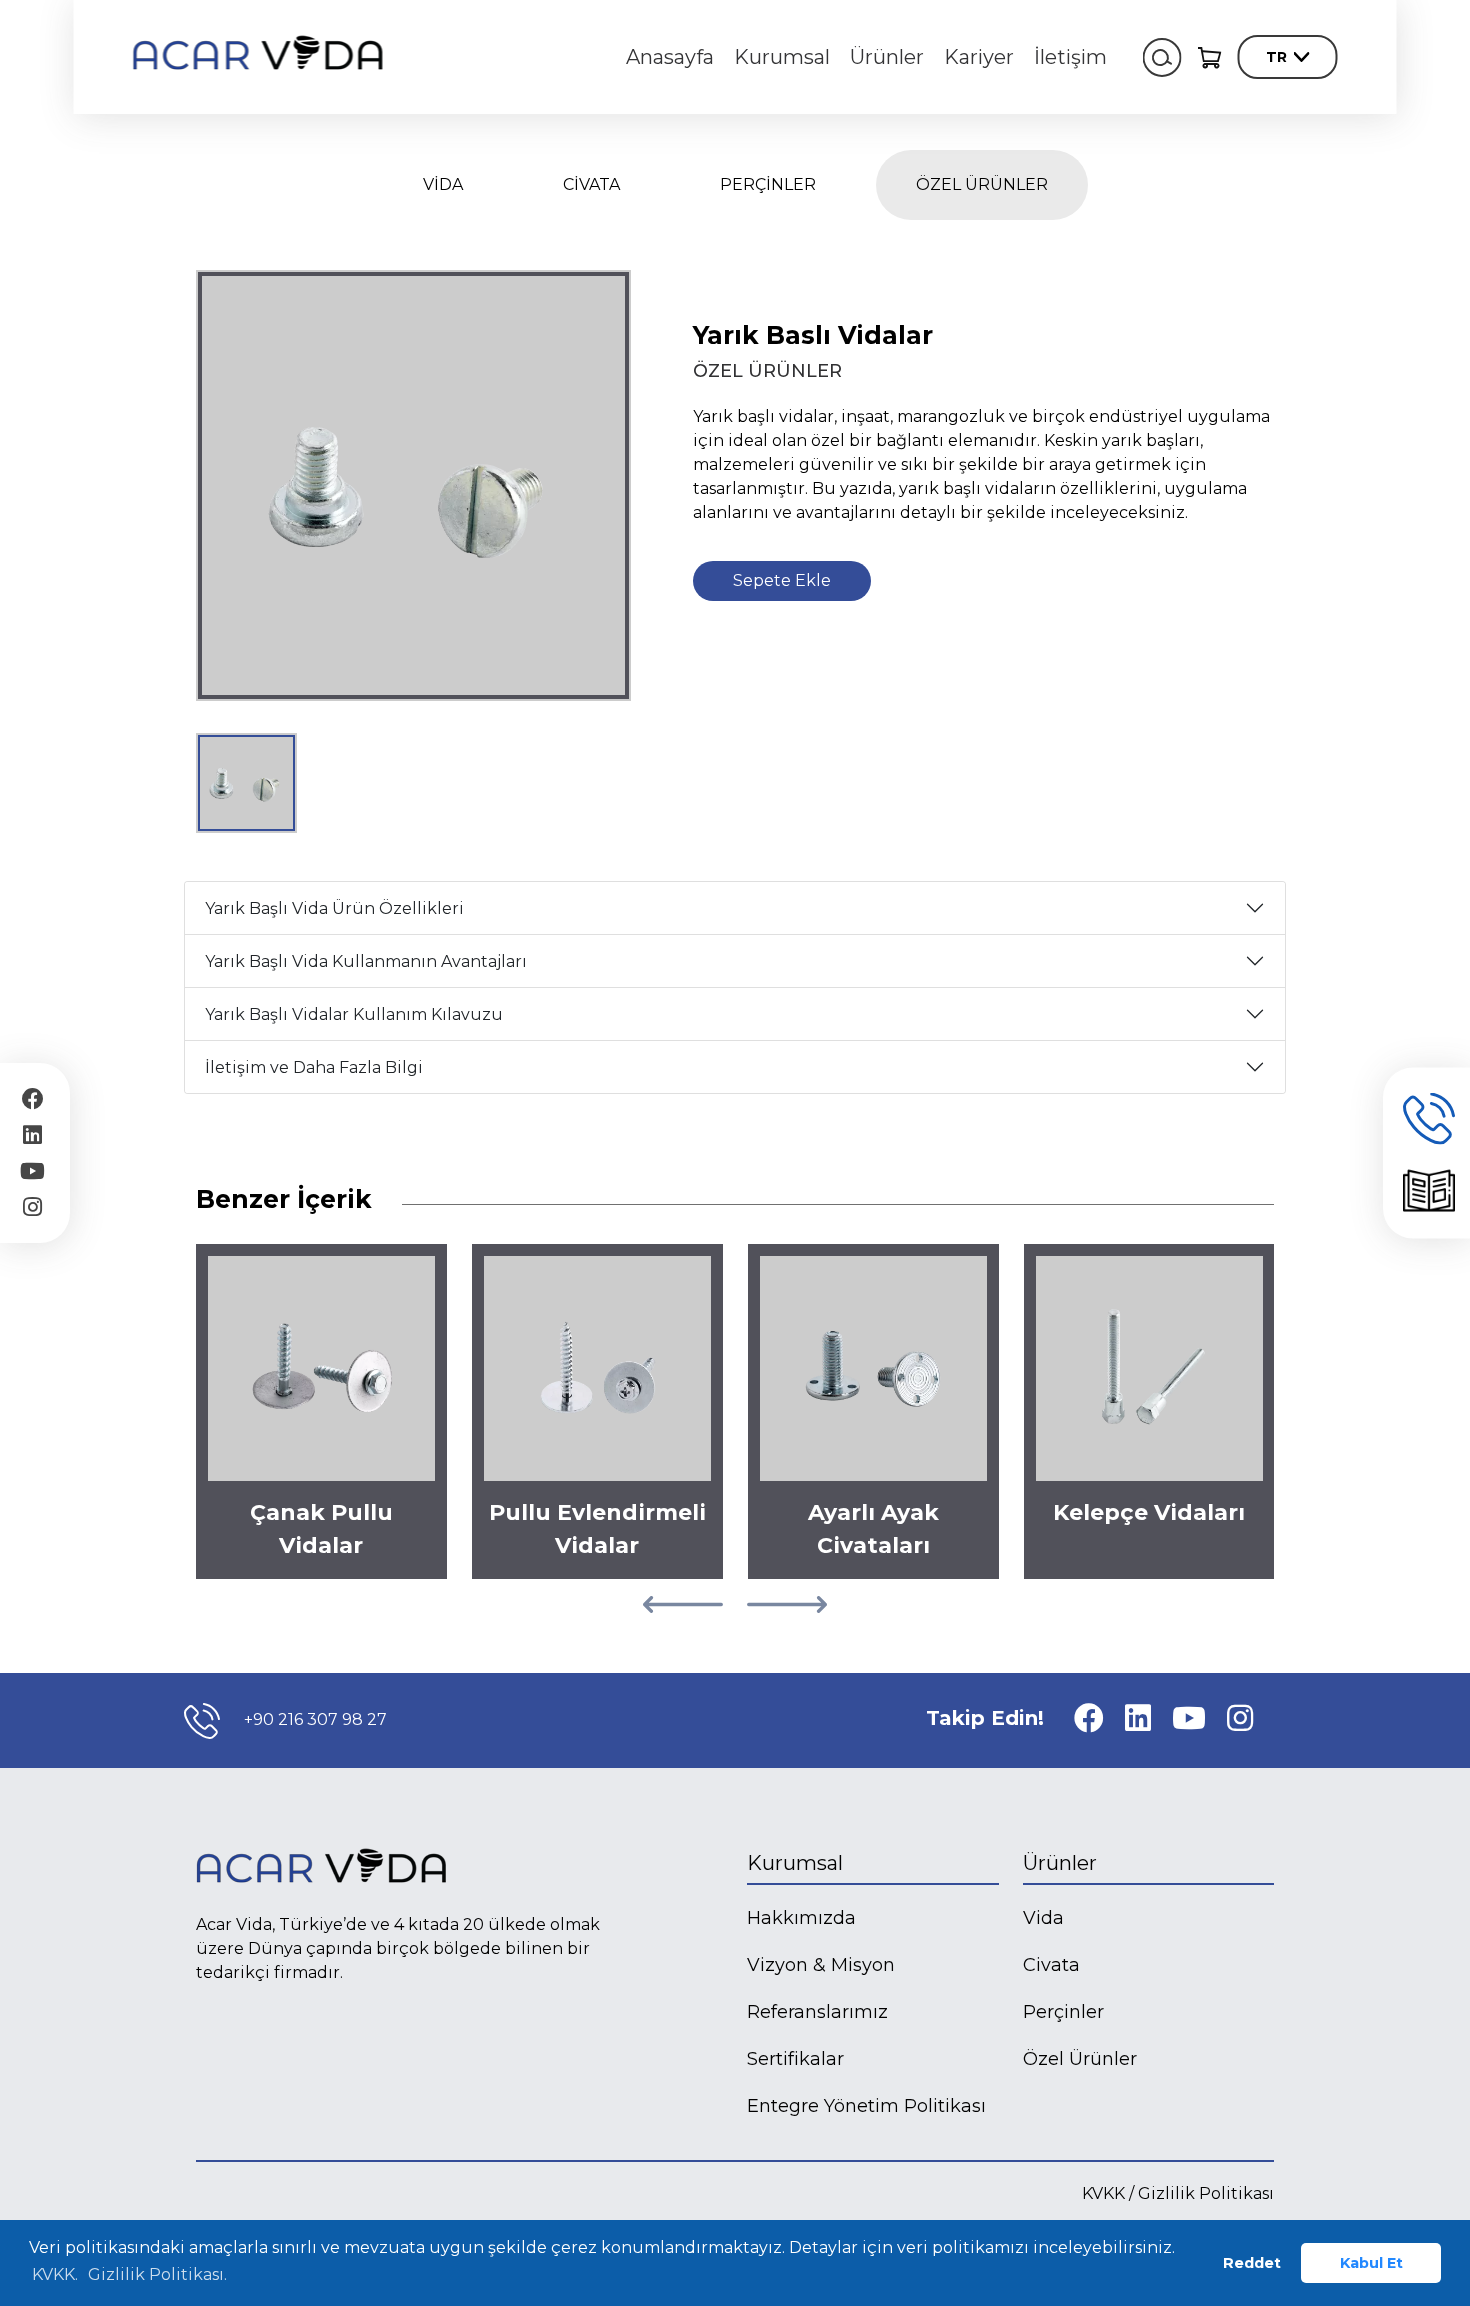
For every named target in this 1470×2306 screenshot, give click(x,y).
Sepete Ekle (782, 580)
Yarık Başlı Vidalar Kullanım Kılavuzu (354, 1014)
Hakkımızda (801, 1918)
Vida (1043, 1918)
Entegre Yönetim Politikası (866, 2106)
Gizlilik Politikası (1206, 2193)
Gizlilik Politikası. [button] (157, 2274)
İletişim (1070, 57)
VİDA (443, 184)
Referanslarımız (817, 2012)
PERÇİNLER (768, 184)
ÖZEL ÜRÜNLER (982, 184)
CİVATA (591, 184)
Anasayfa (670, 57)
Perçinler (1063, 2012)
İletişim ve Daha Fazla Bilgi (314, 1067)
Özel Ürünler (1080, 2059)
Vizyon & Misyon (821, 1965)
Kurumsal (782, 57)
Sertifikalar (795, 2059)
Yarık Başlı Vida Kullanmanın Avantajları (366, 961)
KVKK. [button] (55, 2274)
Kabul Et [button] (1371, 2263)
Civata (1051, 1965)
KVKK (1103, 2193)
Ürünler (887, 57)
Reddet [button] (1252, 2263)
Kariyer (979, 57)
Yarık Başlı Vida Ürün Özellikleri (334, 908)
